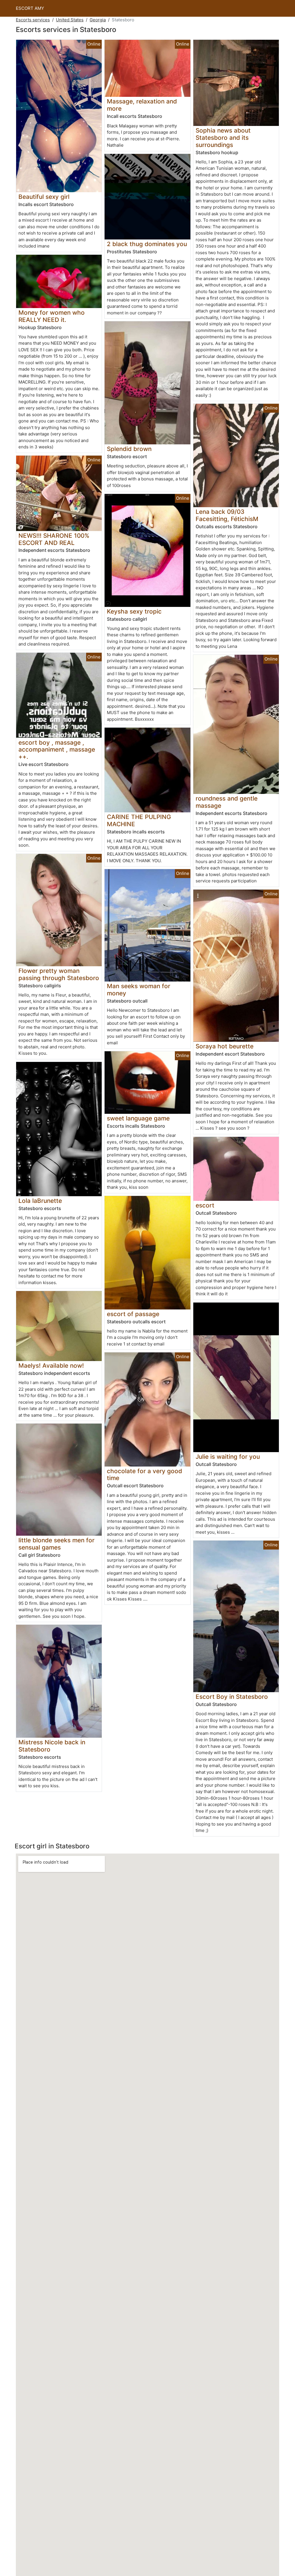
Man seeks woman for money (139, 990)
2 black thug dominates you (147, 244)
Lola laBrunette (40, 1201)
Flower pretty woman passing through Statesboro (59, 974)
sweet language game (138, 1118)
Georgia (98, 20)
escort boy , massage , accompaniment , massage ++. (57, 750)
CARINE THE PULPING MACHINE (139, 820)
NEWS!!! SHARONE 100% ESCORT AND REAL (54, 539)
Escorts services (33, 20)
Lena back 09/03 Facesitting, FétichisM (227, 515)
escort (205, 1205)
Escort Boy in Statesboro (232, 1697)
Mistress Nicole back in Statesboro (52, 1746)
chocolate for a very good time (144, 1475)
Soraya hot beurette (225, 1046)
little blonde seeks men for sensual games (56, 1544)
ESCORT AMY (30, 8)
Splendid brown (129, 449)
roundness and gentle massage (227, 802)
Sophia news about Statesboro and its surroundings (223, 138)
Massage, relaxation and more (142, 105)
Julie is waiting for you (228, 1457)
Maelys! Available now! (51, 1366)
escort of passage (133, 1314)
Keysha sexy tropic (134, 611)
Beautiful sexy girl (44, 197)
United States (70, 20)
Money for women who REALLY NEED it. (52, 316)
